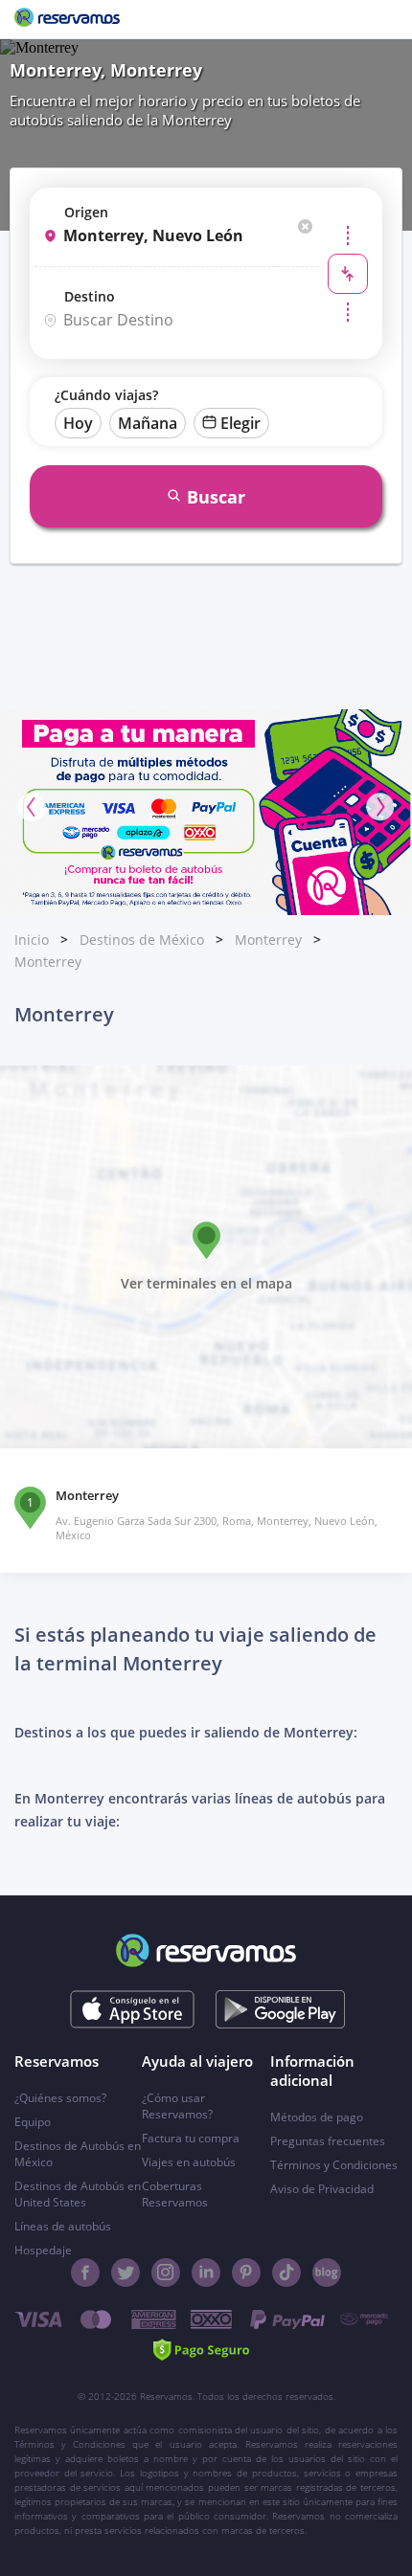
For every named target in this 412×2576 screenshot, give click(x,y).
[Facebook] (85, 2273)
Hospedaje (43, 2250)
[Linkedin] (206, 2273)
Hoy (78, 423)
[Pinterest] (246, 2273)
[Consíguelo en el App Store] (133, 2009)
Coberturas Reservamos (175, 2194)
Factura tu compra (191, 2138)
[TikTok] (286, 2273)
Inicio (32, 940)
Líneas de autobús (63, 2226)
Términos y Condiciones (334, 2165)
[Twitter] (126, 2273)
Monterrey (268, 940)
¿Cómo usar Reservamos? (177, 2106)
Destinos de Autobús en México (78, 2154)
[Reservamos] (67, 19)
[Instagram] (166, 2273)
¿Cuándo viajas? (106, 395)
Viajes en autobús (189, 2162)
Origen (86, 212)
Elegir (240, 423)
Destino (90, 296)
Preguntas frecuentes (328, 2141)
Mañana (148, 423)
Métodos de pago (317, 2117)
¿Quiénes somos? (60, 2098)
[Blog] (327, 2273)
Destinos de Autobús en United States (78, 2194)
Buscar (216, 497)
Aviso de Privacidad (322, 2189)
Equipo (33, 2122)
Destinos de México (142, 940)
